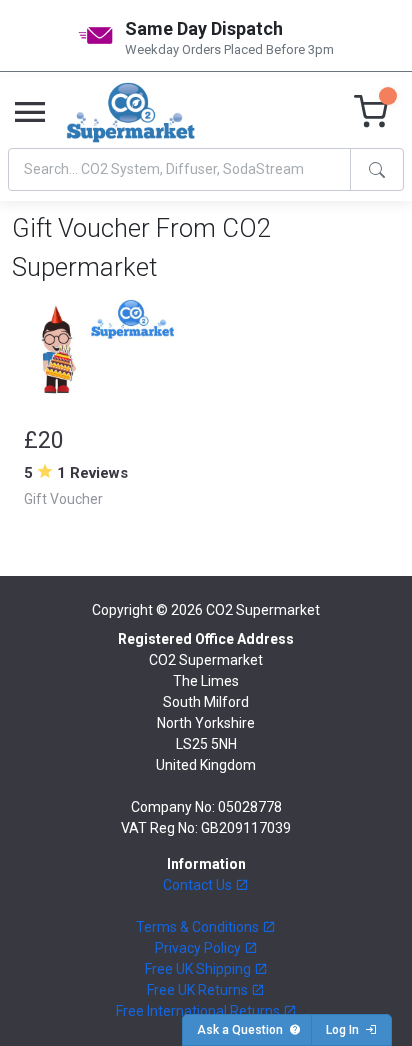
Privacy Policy (199, 948)
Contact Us (199, 885)
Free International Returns (199, 1011)
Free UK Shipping (199, 969)
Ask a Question (243, 1030)
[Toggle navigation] (30, 113)
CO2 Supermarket (263, 610)
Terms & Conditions (199, 927)
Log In (345, 1030)
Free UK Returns (199, 990)
